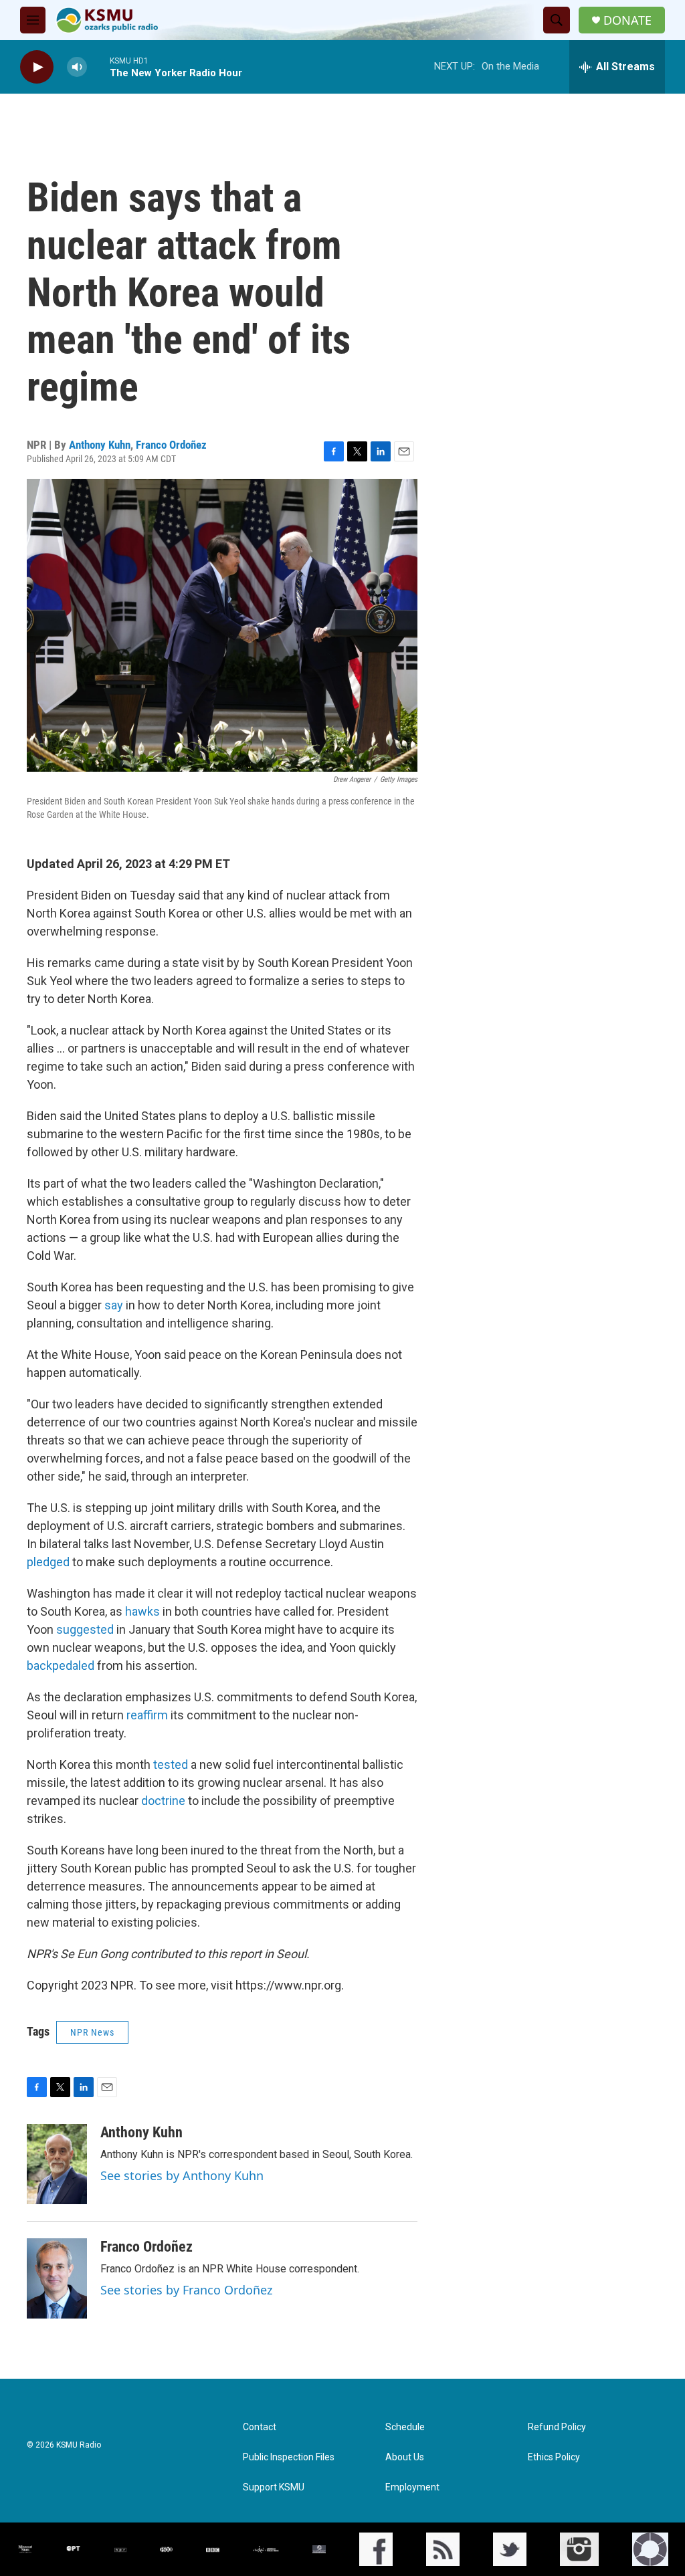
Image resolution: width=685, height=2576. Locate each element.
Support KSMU (274, 2487)
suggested (84, 1629)
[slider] (98, 67)
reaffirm (147, 1715)
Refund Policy (557, 2427)
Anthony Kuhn (100, 445)
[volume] (77, 67)
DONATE (627, 20)
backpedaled (61, 1666)
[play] (37, 67)
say (112, 1305)
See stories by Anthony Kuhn (182, 2175)
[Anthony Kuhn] (57, 2164)
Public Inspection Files (289, 2457)
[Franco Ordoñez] (57, 2278)
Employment (412, 2487)
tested (169, 1764)
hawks (141, 1611)
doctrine (163, 1801)
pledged (48, 1562)
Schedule (405, 2427)
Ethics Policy (554, 2457)
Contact (260, 2427)
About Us (405, 2457)
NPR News (92, 2032)
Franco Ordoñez (171, 445)
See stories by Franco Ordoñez (186, 2290)
